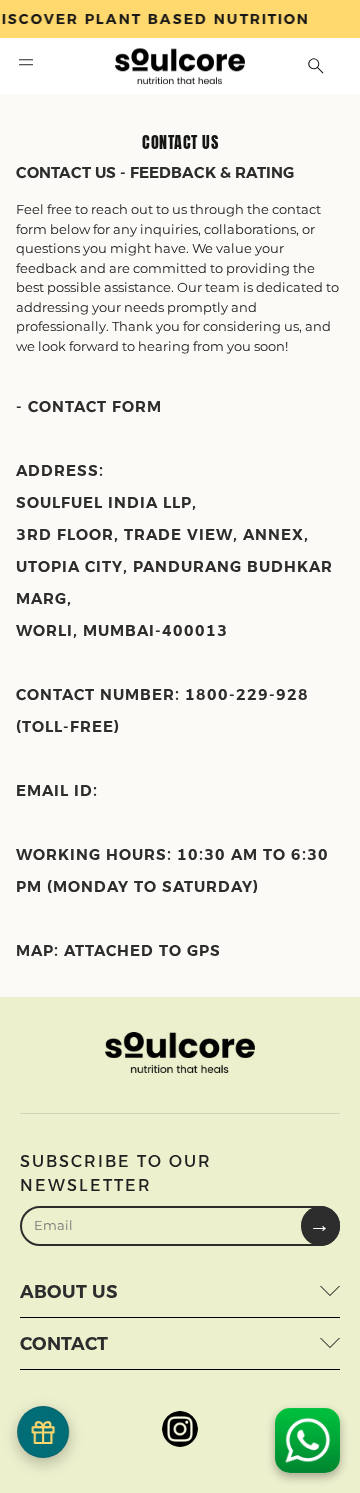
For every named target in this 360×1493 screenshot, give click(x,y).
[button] (26, 66)
